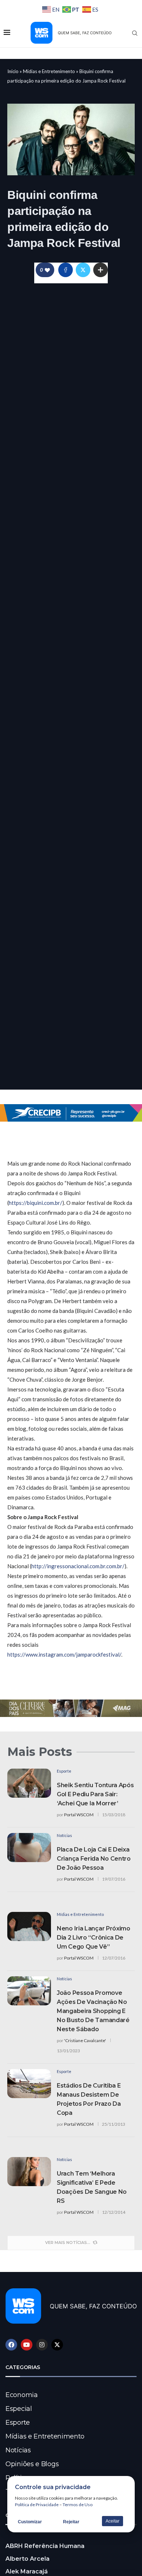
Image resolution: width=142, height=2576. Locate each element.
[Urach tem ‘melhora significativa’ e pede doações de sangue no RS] (29, 2172)
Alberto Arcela (27, 2559)
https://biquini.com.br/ (35, 1203)
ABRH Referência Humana (45, 2546)
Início (13, 71)
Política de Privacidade (37, 2505)
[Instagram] (42, 2345)
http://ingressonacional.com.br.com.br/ (78, 1566)
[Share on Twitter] (83, 270)
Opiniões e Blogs (32, 2464)
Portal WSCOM (79, 1815)
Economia (22, 2395)
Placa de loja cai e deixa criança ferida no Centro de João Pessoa (94, 1859)
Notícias (18, 2450)
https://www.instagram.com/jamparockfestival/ (64, 1654)
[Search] (135, 33)
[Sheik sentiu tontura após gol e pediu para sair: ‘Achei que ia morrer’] (29, 1783)
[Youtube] (27, 2345)
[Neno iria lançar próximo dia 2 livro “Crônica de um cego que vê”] (29, 1926)
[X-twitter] (57, 2345)
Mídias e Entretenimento (49, 71)
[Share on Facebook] (66, 270)
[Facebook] (11, 2345)
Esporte (18, 2423)
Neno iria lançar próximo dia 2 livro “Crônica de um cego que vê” (94, 1938)
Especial (19, 2409)
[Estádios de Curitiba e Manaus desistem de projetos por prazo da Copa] (29, 2084)
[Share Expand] (100, 270)
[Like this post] (47, 270)
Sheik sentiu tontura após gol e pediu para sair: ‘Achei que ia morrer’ (95, 1794)
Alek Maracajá (27, 2571)
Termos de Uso (78, 2505)
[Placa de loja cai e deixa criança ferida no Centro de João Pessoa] (29, 1848)
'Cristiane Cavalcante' (85, 2040)
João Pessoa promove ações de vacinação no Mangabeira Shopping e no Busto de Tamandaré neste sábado (93, 2011)
